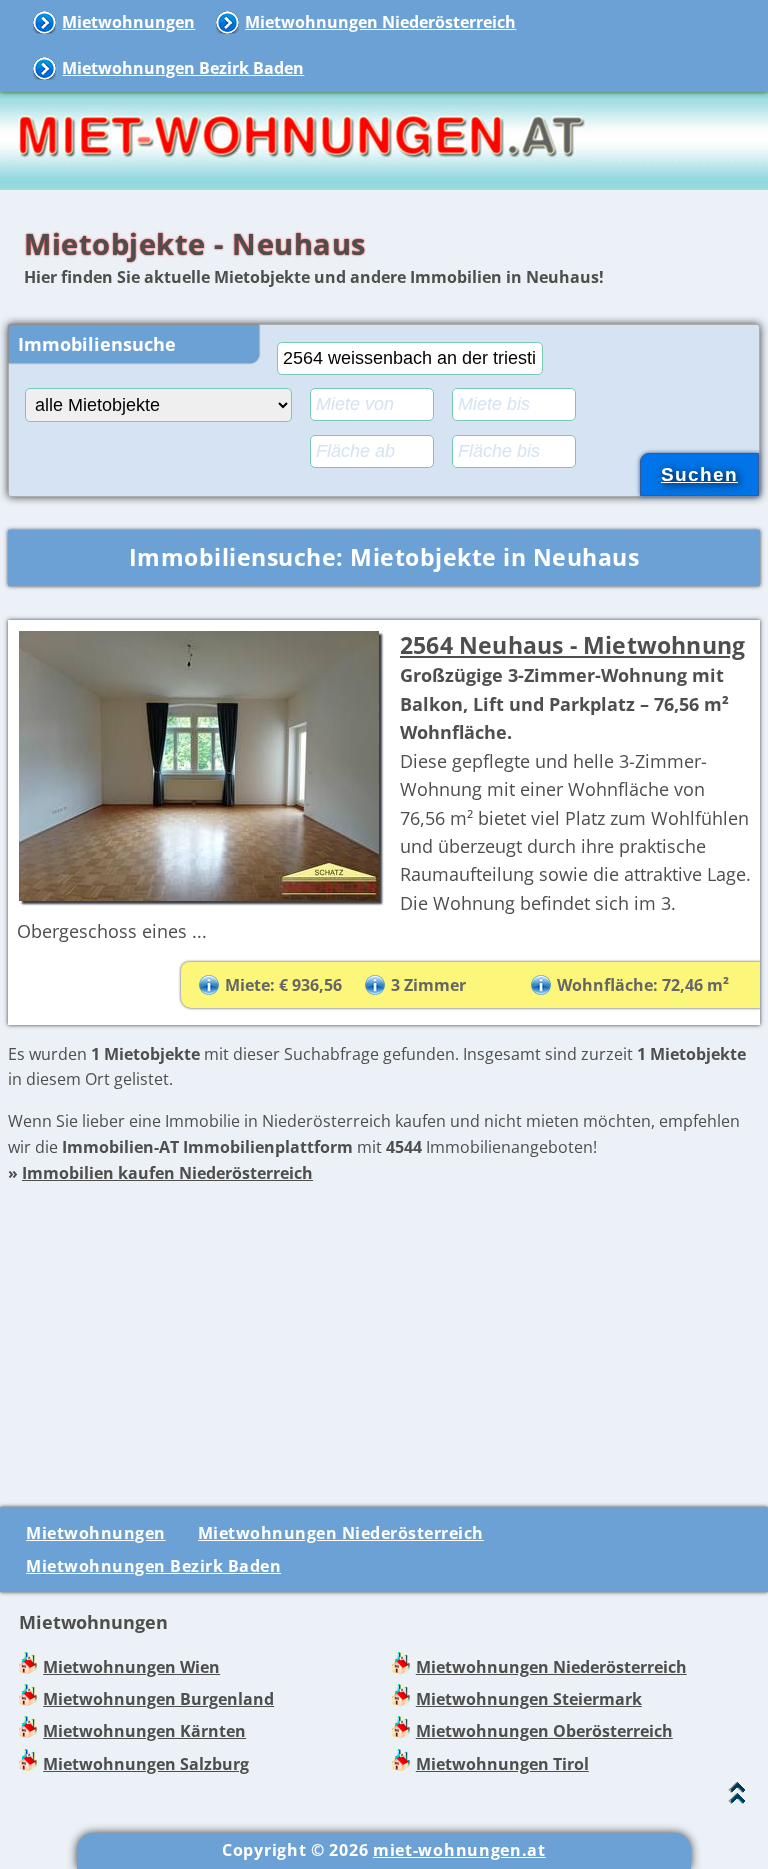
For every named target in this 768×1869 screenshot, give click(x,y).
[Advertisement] (384, 1327)
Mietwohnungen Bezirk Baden (183, 68)
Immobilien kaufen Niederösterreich (167, 1173)
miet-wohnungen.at (459, 1850)
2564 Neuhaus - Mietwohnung (572, 645)
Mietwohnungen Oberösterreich (544, 1731)
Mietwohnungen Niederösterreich (380, 22)
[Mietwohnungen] (300, 176)
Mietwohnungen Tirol (502, 1764)
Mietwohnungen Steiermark (529, 1699)
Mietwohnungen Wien (131, 1667)
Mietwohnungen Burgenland (158, 1699)
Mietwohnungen (128, 22)
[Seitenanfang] (737, 1797)
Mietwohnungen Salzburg (146, 1764)
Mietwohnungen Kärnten (144, 1731)
